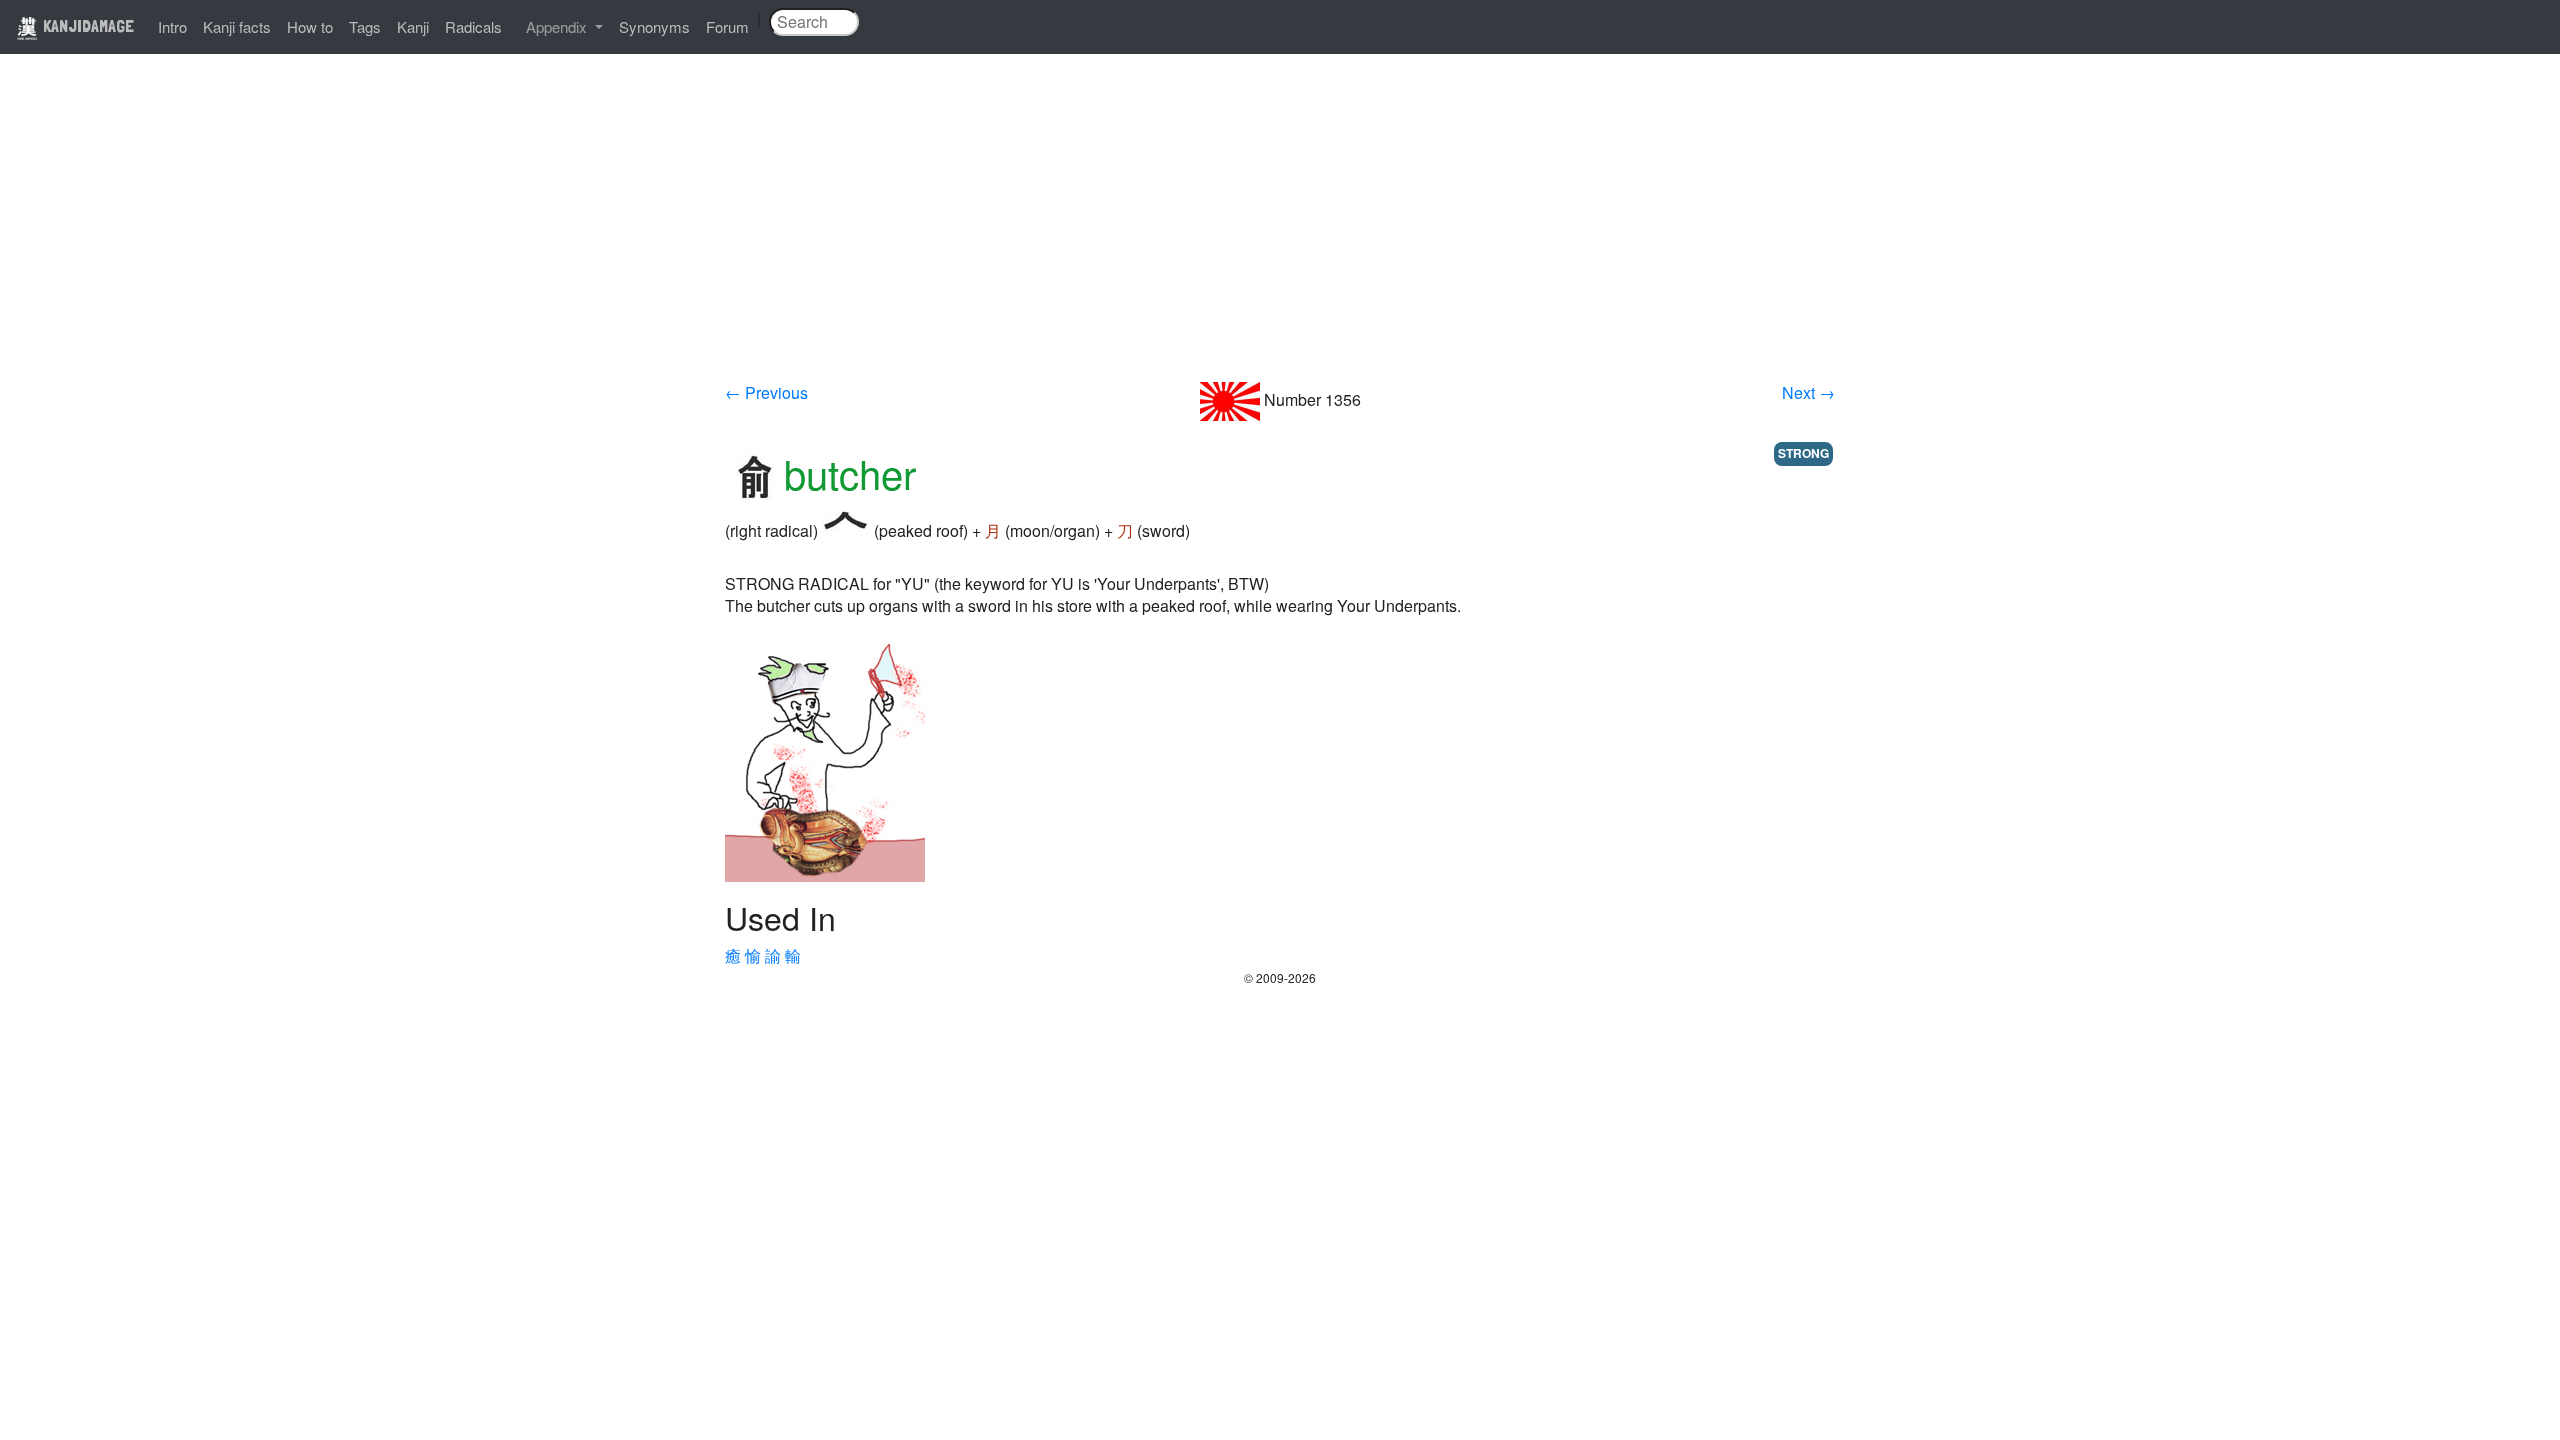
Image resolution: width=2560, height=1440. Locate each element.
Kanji (413, 26)
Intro (172, 26)
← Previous (766, 392)
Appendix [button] (558, 26)
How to (310, 26)
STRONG (1803, 453)
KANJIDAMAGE (86, 25)
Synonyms (654, 26)
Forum (727, 26)
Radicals (473, 26)
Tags (365, 26)
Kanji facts (237, 26)
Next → (1808, 392)
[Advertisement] (1280, 232)
